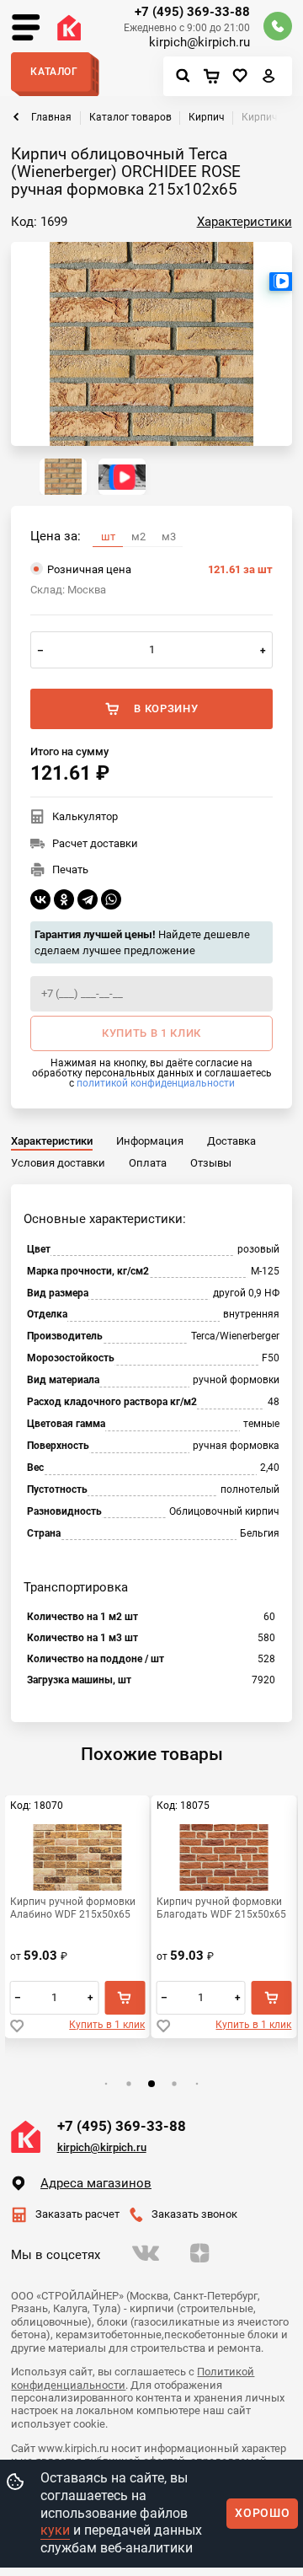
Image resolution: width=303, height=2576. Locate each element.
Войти (269, 80)
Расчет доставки (95, 843)
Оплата (148, 1163)
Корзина (215, 77)
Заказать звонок (194, 2214)
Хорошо (262, 2513)
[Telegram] (88, 899)
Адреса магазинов (96, 2183)
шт (108, 537)
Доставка (231, 1141)
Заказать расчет (77, 2214)
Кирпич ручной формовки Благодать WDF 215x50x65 (221, 1908)
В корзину (166, 708)
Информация (150, 1141)
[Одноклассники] (64, 899)
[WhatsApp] (111, 899)
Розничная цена (160, 569)
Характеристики (245, 222)
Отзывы (211, 1163)
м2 (138, 537)
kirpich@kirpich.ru (199, 43)
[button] (106, 2084)
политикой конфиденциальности (156, 1083)
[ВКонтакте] (40, 899)
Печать (70, 869)
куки (55, 2530)
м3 (169, 537)
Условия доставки (58, 1163)
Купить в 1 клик (107, 2025)
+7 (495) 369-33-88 (192, 12)
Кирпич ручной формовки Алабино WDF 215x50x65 (73, 1908)
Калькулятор (85, 816)
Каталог (54, 72)
